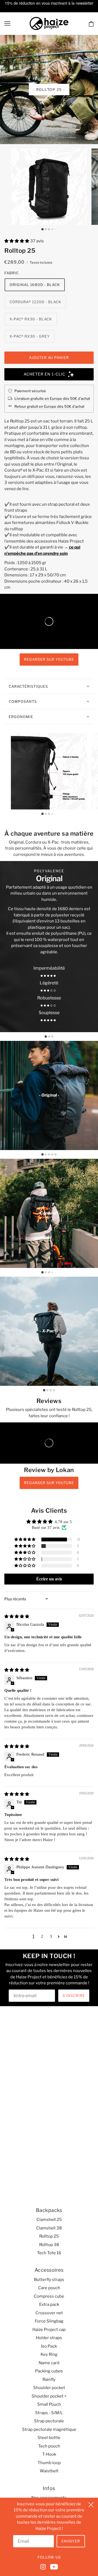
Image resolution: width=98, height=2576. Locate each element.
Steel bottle (49, 2438)
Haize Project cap (49, 2330)
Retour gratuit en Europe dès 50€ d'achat (49, 406)
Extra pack (49, 2304)
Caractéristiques (28, 686)
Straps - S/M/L (49, 2413)
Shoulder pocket (49, 2388)
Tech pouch (49, 2446)
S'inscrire (74, 1996)
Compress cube (49, 2296)
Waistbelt (49, 2471)
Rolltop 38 (49, 2245)
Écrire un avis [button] (49, 1579)
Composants (23, 701)
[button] (17, 241)
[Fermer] (91, 2504)
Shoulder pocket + (49, 2396)
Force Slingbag (49, 2321)
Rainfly (49, 2380)
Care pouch (49, 2288)
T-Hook (49, 2454)
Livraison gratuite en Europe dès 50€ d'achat (52, 398)
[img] (17, 1616)
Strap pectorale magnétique (49, 2429)
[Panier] (91, 24)
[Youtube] (53, 2566)
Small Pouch (49, 2404)
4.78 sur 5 (63, 1522)
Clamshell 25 (49, 2220)
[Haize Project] (49, 23)
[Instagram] (44, 2566)
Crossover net (49, 2313)
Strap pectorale (49, 2421)
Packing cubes (49, 2371)
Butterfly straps (49, 2280)
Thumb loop (49, 2463)
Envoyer (71, 2541)
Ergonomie (21, 717)
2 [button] (42, 1936)
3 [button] (51, 1936)
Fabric (12, 273)
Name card (49, 2363)
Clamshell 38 (49, 2228)
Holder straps (49, 2338)
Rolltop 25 (49, 2236)
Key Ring (49, 2354)
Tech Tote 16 (49, 2253)
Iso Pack (49, 2346)
